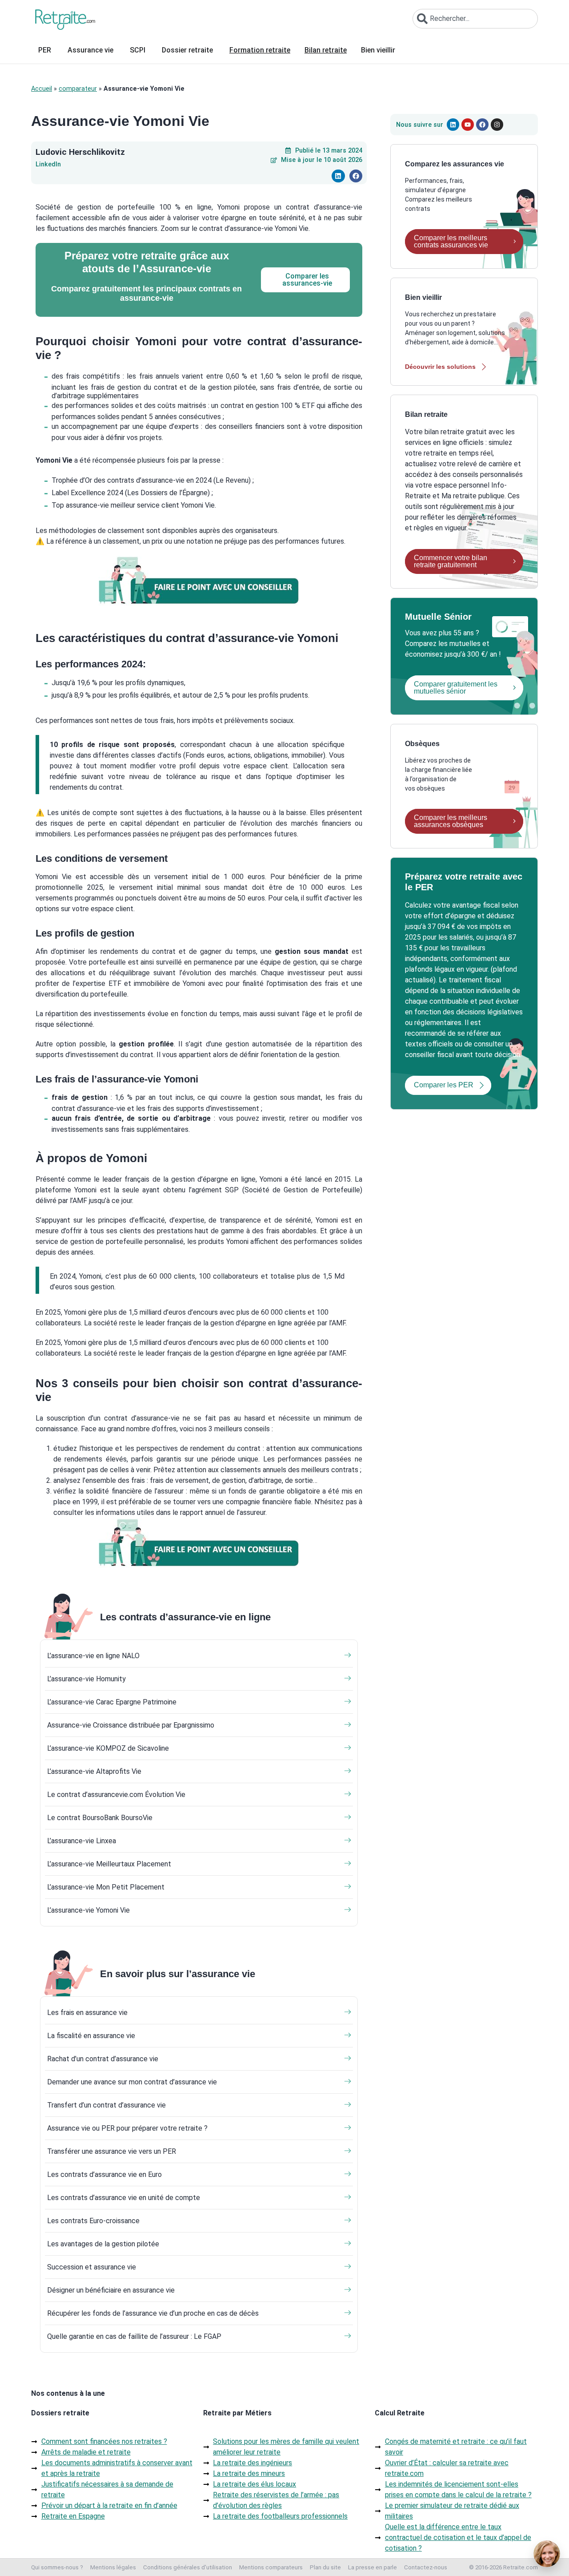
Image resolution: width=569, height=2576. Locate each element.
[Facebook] (482, 125)
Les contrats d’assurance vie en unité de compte (124, 2198)
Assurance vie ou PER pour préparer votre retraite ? (127, 2128)
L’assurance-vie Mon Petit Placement (106, 1887)
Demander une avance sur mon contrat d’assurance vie (132, 2082)
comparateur (78, 89)
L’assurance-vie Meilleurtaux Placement (109, 1864)
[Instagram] (497, 125)
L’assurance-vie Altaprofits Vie (94, 1771)
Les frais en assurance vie (87, 2013)
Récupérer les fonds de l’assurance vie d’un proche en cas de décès (153, 2313)
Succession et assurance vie (92, 2267)
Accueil (42, 89)
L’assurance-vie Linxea (82, 1841)
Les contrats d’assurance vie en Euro (104, 2174)
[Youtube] (468, 125)
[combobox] (475, 19)
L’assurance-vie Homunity (86, 1679)
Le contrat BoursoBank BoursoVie (100, 1818)
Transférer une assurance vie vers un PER (112, 2151)
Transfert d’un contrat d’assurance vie (106, 2105)
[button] (338, 176)
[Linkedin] (453, 125)
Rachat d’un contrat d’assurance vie (103, 2059)
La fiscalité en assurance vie (91, 2036)
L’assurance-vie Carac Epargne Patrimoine (112, 1702)
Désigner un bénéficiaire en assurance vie (111, 2290)
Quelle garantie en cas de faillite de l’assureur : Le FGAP (134, 2336)
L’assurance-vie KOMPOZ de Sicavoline (108, 1748)
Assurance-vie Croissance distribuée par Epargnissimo (131, 1725)
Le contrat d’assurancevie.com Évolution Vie (116, 1795)
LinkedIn (48, 165)
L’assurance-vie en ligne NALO (93, 1656)
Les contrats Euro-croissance (93, 2221)
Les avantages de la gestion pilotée (103, 2244)
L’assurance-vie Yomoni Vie (88, 1910)
